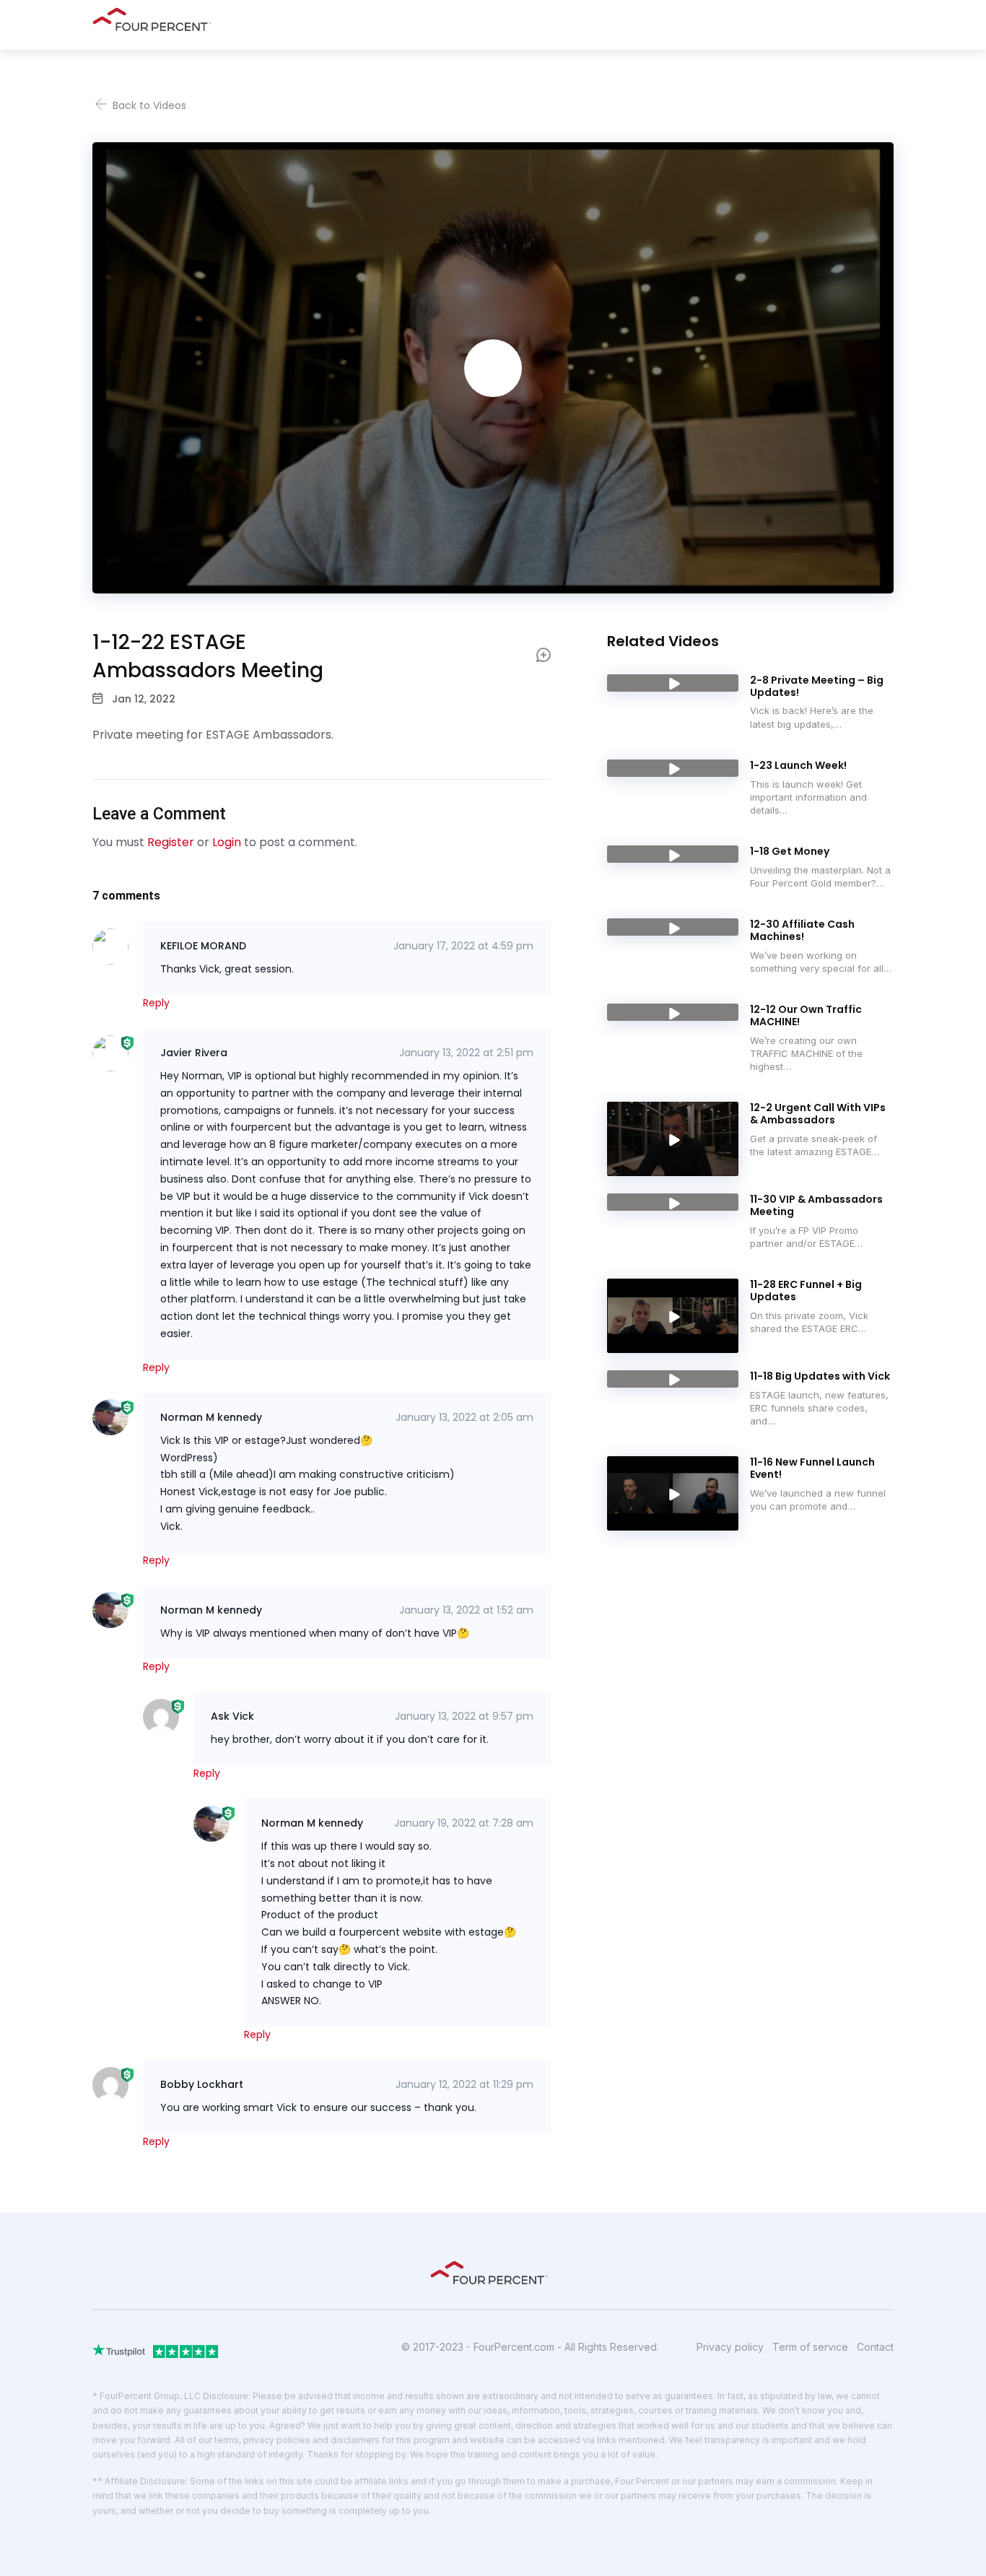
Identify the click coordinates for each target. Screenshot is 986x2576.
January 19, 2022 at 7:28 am (464, 1823)
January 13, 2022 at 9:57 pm (464, 1716)
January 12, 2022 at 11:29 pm (464, 2084)
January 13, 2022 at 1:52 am (466, 1610)
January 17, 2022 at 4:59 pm (463, 946)
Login (227, 842)
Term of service (810, 2347)
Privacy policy (730, 2347)
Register (171, 842)
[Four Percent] (156, 19)
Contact (875, 2347)
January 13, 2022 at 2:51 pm (466, 1053)
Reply (156, 1003)
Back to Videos (148, 105)
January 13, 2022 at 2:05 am (464, 1417)
